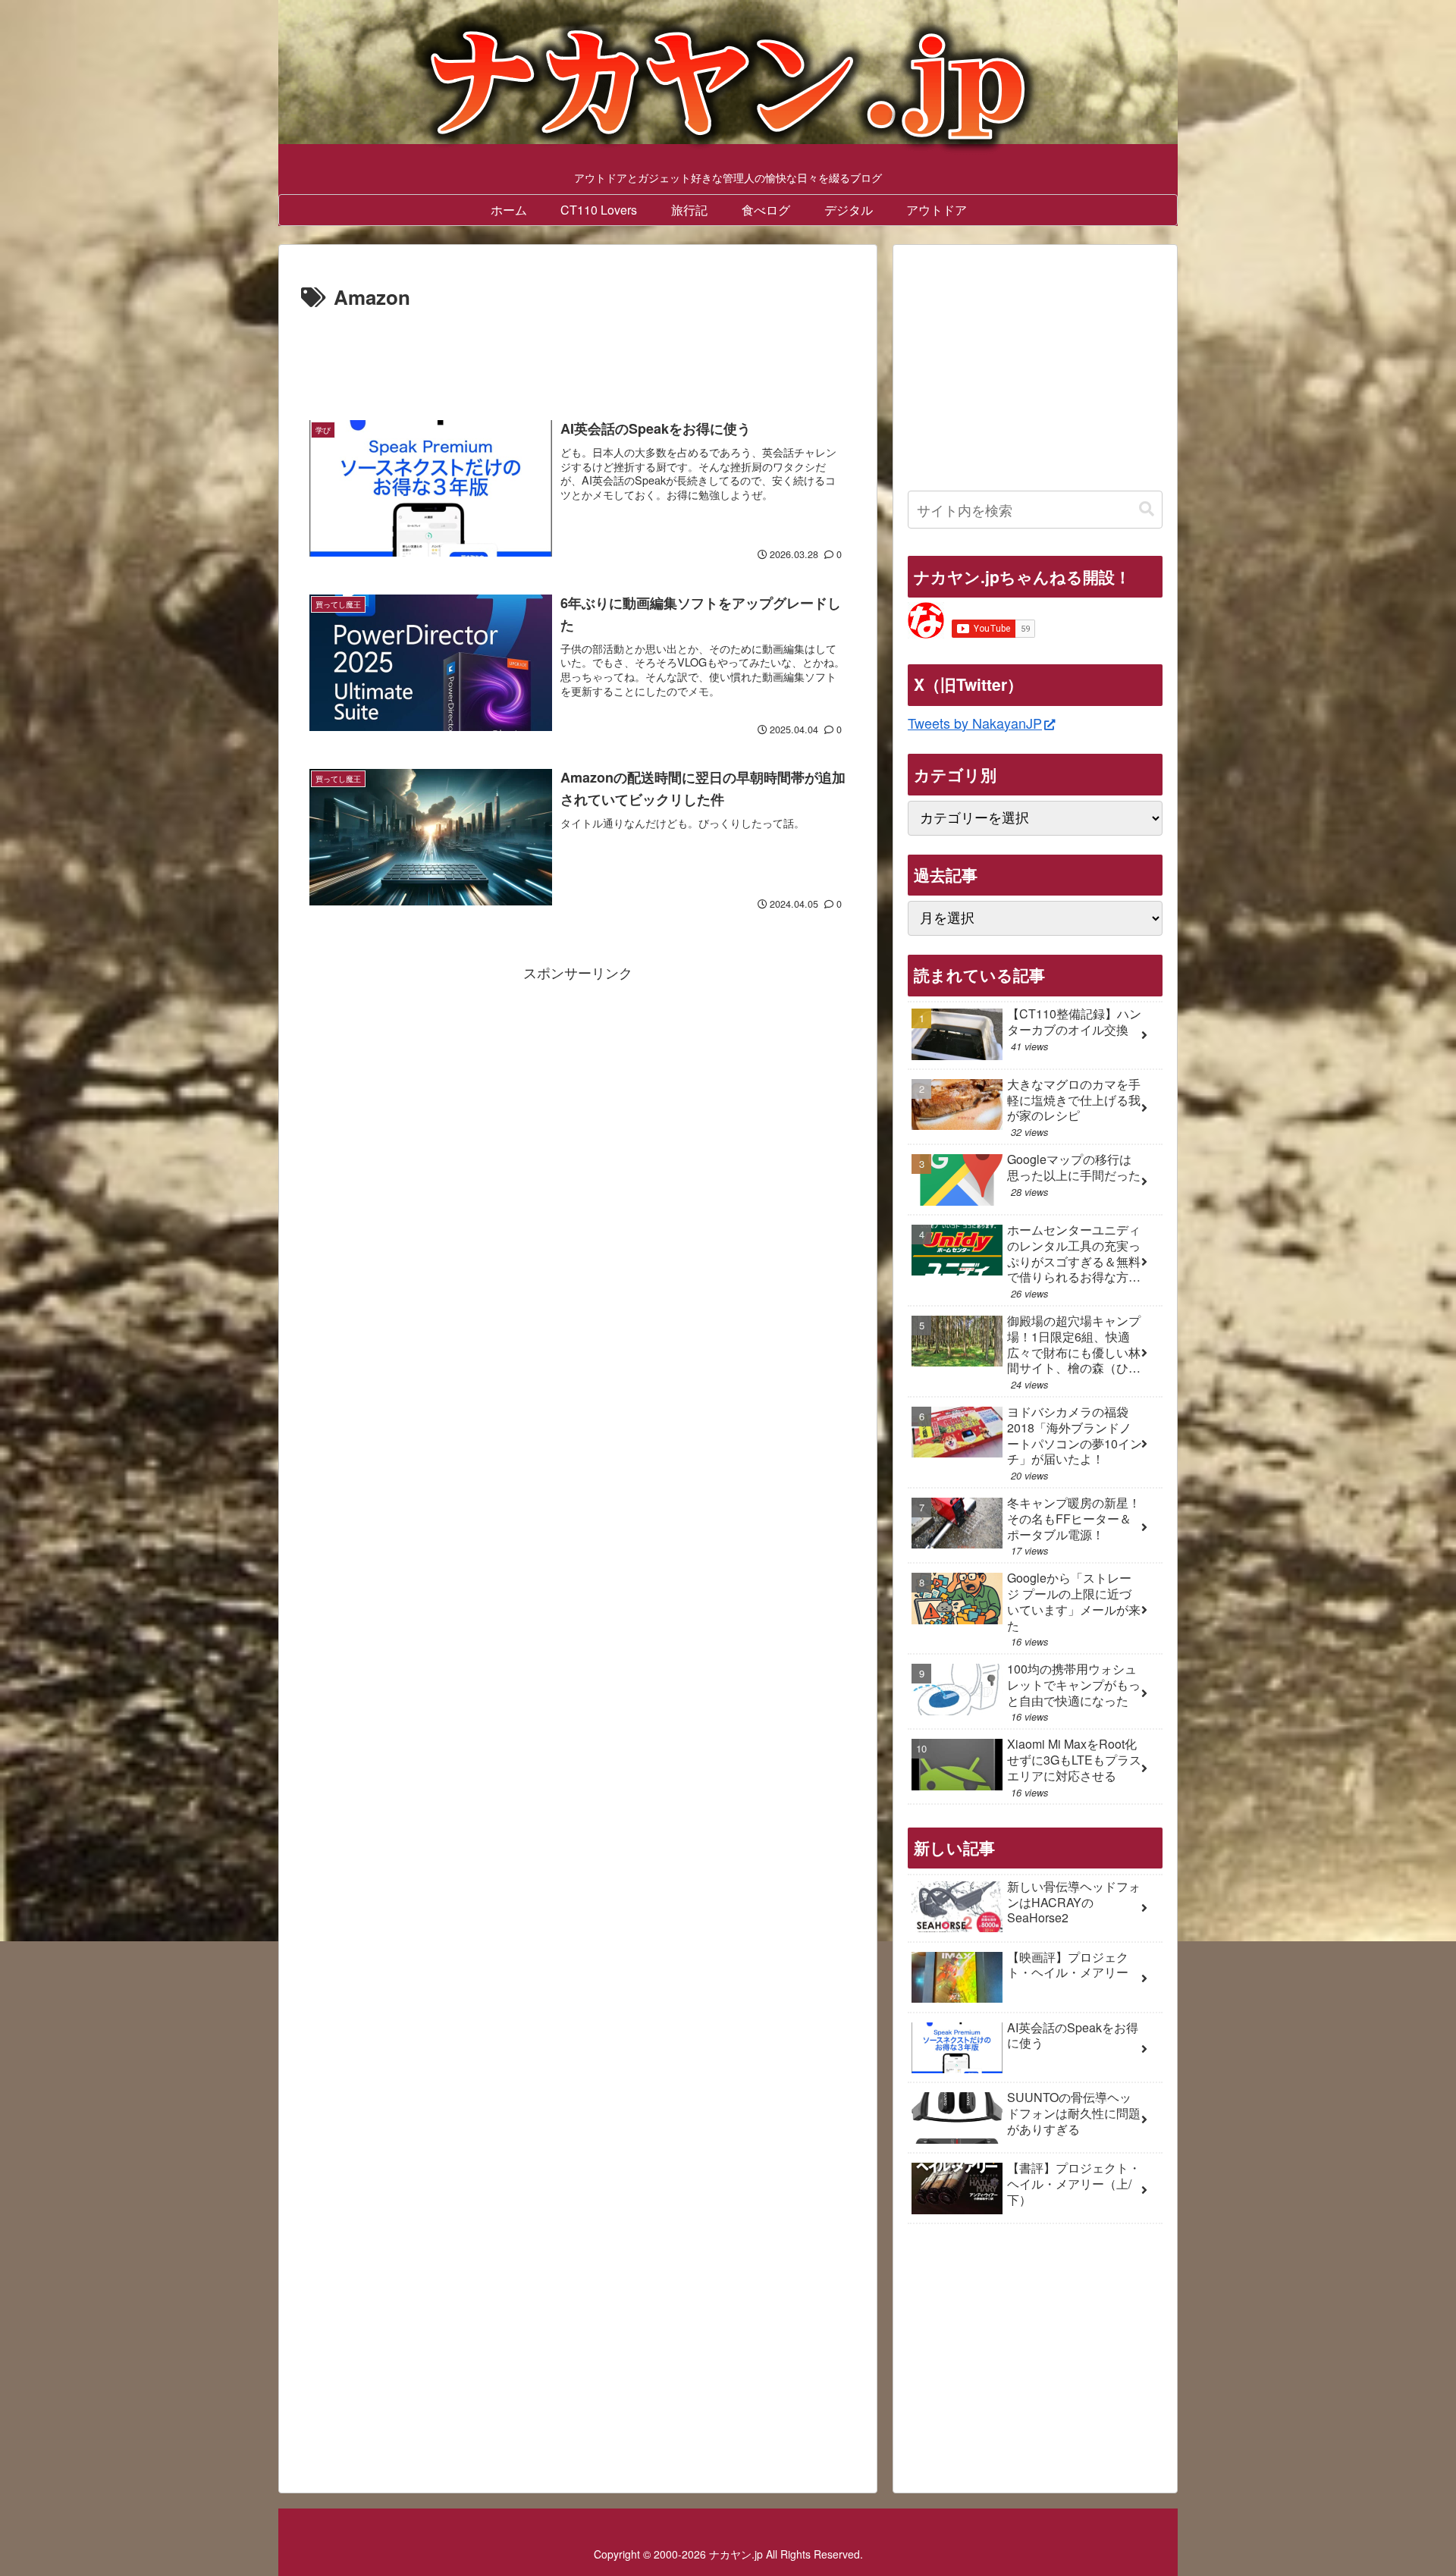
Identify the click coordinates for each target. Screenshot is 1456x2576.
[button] (1147, 509)
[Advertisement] (578, 356)
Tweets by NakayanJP (975, 723)
